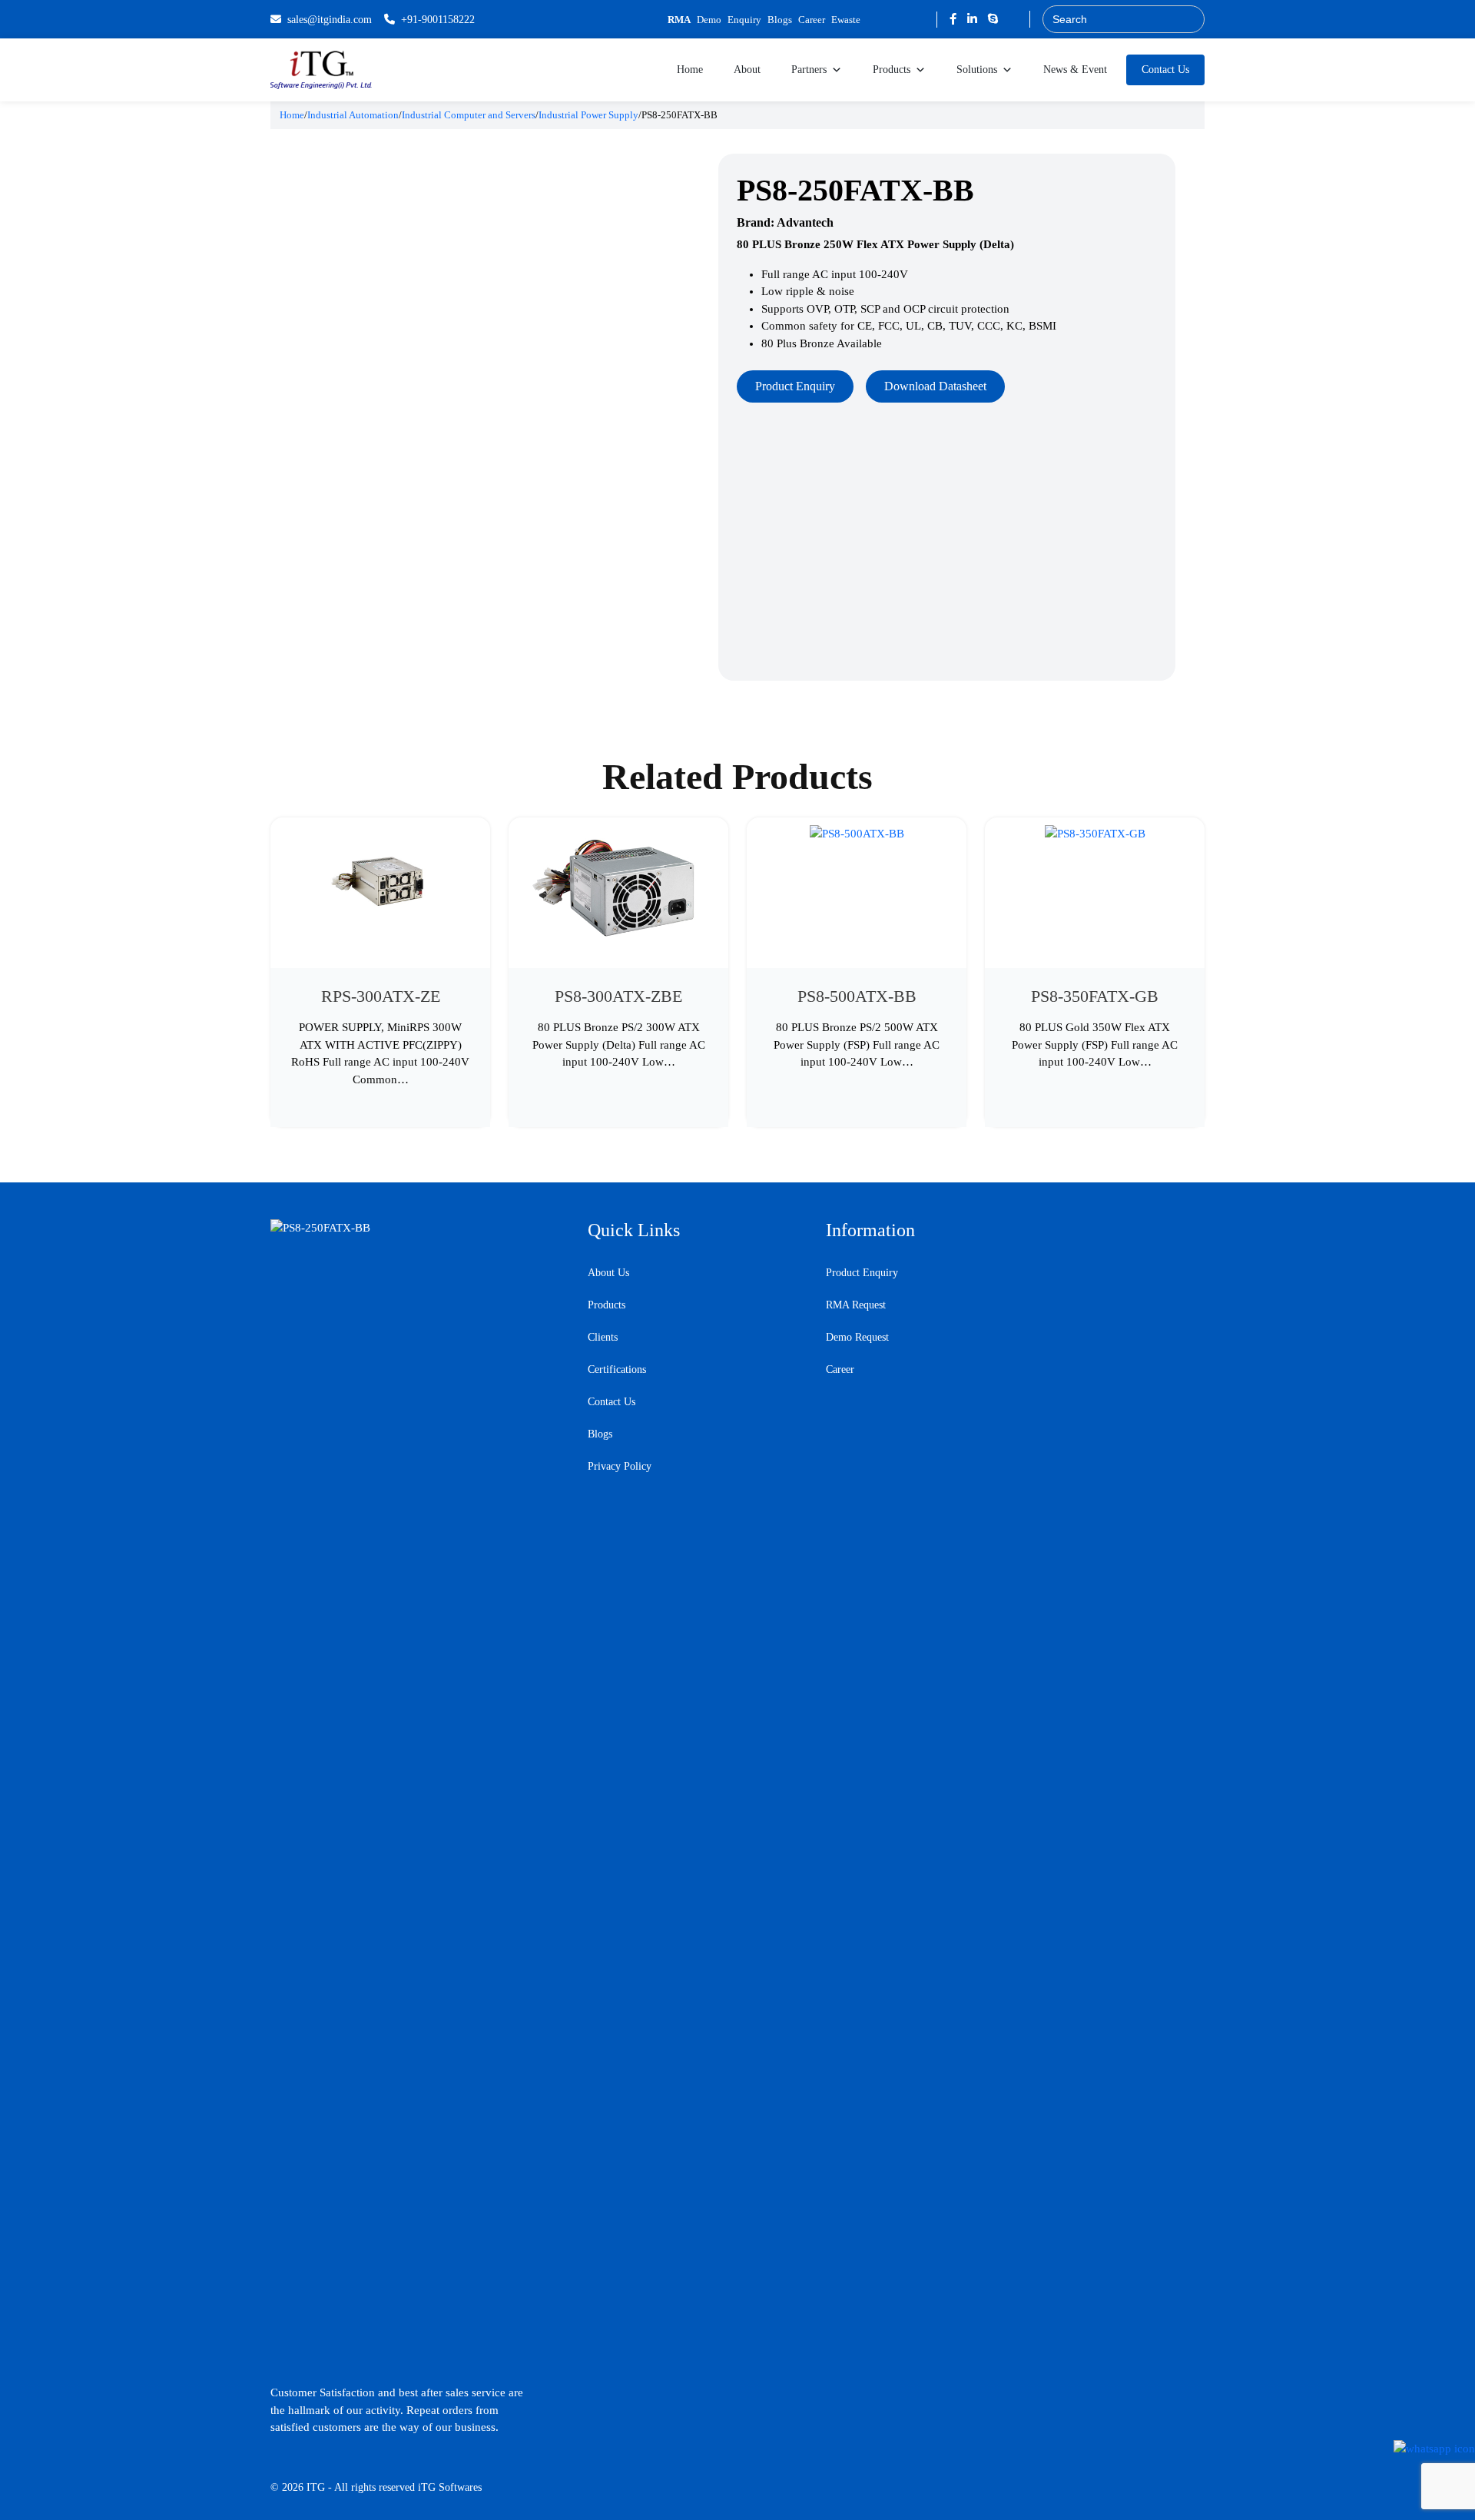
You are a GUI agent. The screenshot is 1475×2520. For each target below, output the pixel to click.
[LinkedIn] (974, 19)
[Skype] (993, 19)
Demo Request (857, 1337)
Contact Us (1165, 70)
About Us (608, 1273)
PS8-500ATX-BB (857, 996)
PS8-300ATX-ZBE (618, 996)
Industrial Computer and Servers (469, 115)
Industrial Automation (353, 115)
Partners (809, 70)
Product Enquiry (795, 386)
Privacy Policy (620, 1466)
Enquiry (744, 20)
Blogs (780, 20)
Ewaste (846, 20)
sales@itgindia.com (330, 20)
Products (892, 70)
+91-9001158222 (438, 20)
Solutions (977, 70)
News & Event (1075, 70)
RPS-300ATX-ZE (381, 996)
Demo (709, 20)
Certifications (617, 1369)
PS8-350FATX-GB (1095, 996)
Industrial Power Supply (588, 115)
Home (690, 70)
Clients (603, 1337)
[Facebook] (955, 19)
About (747, 70)
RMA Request (856, 1305)
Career (812, 20)
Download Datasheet (935, 386)
